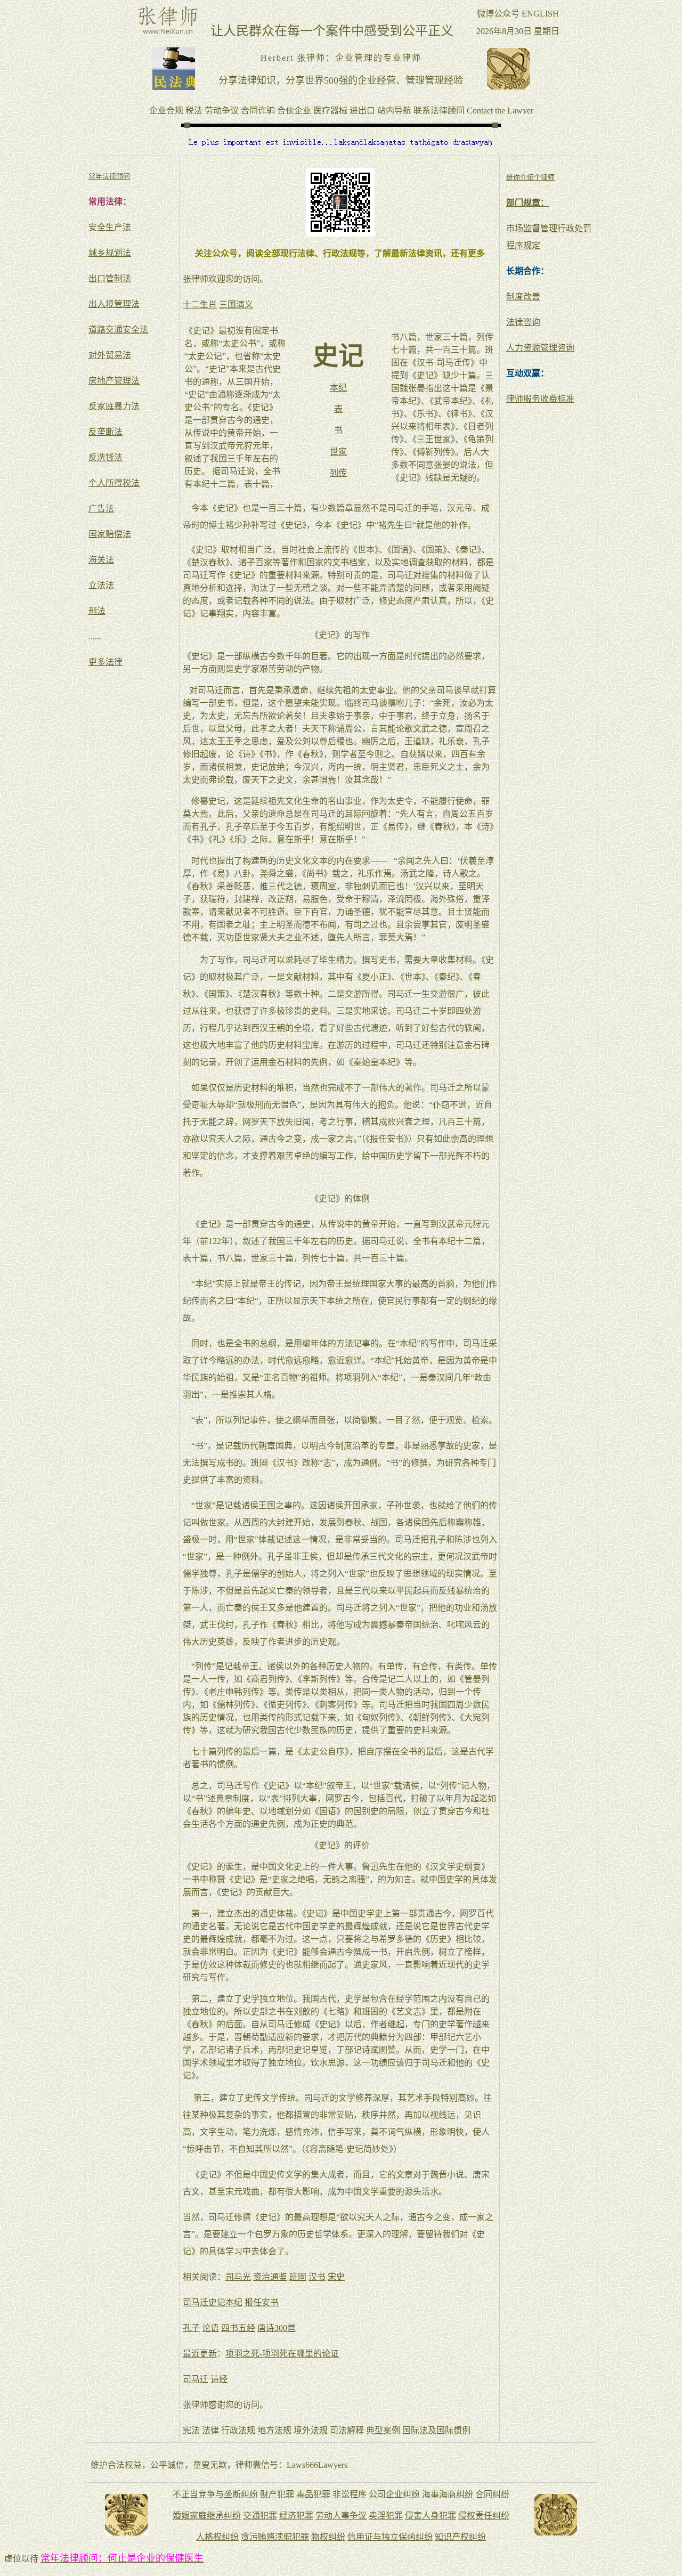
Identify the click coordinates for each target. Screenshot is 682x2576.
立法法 (101, 585)
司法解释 (347, 2430)
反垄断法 (105, 432)
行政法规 (238, 2430)
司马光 (238, 2277)
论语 (210, 2328)
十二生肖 (200, 304)
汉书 (317, 2277)
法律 (210, 2430)
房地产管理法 (114, 381)
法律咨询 (523, 322)
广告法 (101, 509)
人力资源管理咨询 (540, 348)
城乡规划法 (110, 253)
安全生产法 (110, 227)
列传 (338, 473)
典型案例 (383, 2430)
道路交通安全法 (118, 330)
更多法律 (105, 662)
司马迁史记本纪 (213, 2302)
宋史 (336, 2277)
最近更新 (200, 2354)
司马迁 (196, 2379)
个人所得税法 (114, 483)
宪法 (191, 2430)
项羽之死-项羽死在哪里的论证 (282, 2354)
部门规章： (527, 203)
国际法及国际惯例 (436, 2430)
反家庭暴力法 (114, 406)
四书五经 (238, 2328)
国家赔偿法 (110, 534)
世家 (338, 452)
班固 (298, 2277)
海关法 (101, 560)
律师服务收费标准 (540, 399)
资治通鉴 (270, 2277)
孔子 (191, 2328)
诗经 (219, 2379)
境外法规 (311, 2430)
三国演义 (236, 304)
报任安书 (262, 2302)
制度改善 (523, 296)
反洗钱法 (105, 457)
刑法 (97, 611)
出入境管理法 (114, 304)
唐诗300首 (277, 2328)
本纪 (338, 388)
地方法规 (274, 2430)
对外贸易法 (110, 355)
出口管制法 (110, 278)
